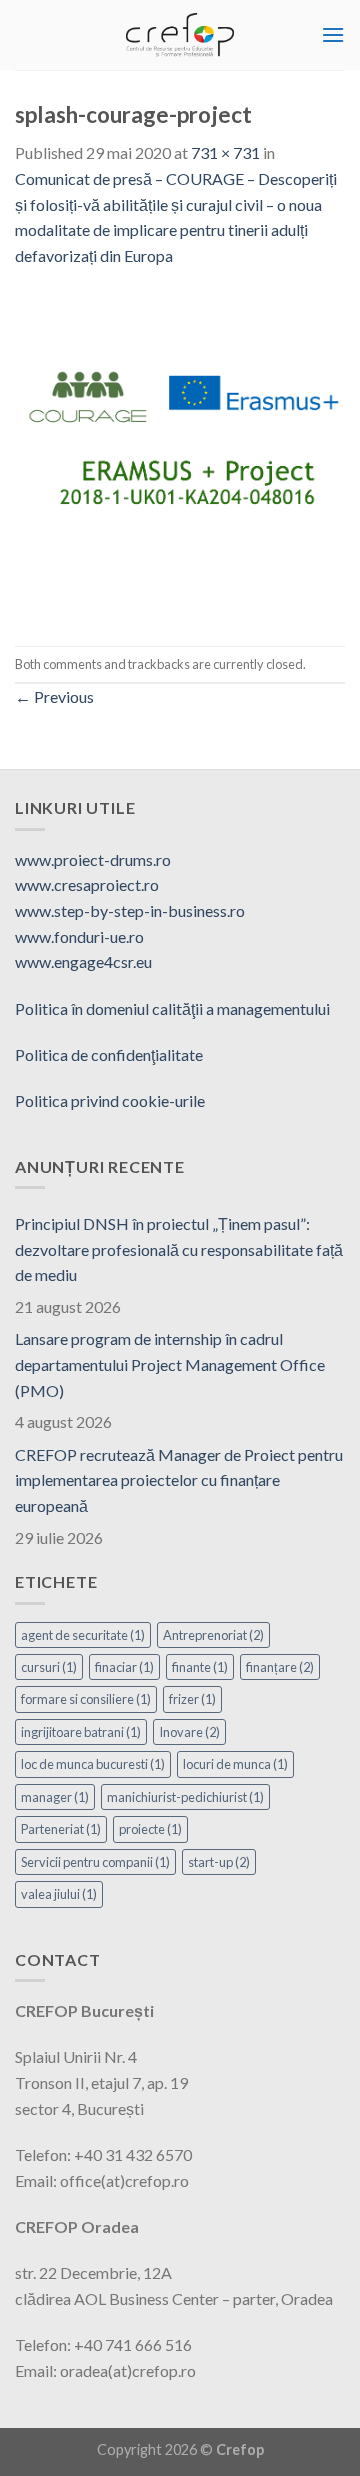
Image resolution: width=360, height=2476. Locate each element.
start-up (219, 1862)
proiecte (150, 1829)
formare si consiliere (86, 1699)
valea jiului (59, 1894)
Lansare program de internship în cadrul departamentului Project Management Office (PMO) (170, 1364)
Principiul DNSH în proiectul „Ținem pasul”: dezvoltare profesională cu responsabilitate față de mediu (179, 1249)
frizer (192, 1699)
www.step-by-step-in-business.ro (130, 910)
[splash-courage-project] (180, 454)
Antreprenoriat (213, 1635)
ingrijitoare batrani (81, 1732)
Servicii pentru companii (95, 1862)
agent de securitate (83, 1635)
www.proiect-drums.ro (93, 859)
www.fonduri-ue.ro (79, 936)
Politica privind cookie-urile (110, 1100)
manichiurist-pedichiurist (185, 1797)
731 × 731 (225, 152)
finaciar (124, 1667)
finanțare (280, 1667)
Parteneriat (61, 1829)
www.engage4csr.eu (83, 961)
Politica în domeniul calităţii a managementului (172, 1008)
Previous (54, 696)
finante (200, 1667)
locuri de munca (235, 1764)
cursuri (49, 1667)
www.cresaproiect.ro (87, 884)
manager (55, 1797)
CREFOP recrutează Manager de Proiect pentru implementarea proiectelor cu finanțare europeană (179, 1480)
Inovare (189, 1732)
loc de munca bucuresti (93, 1764)
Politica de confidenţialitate (109, 1054)
